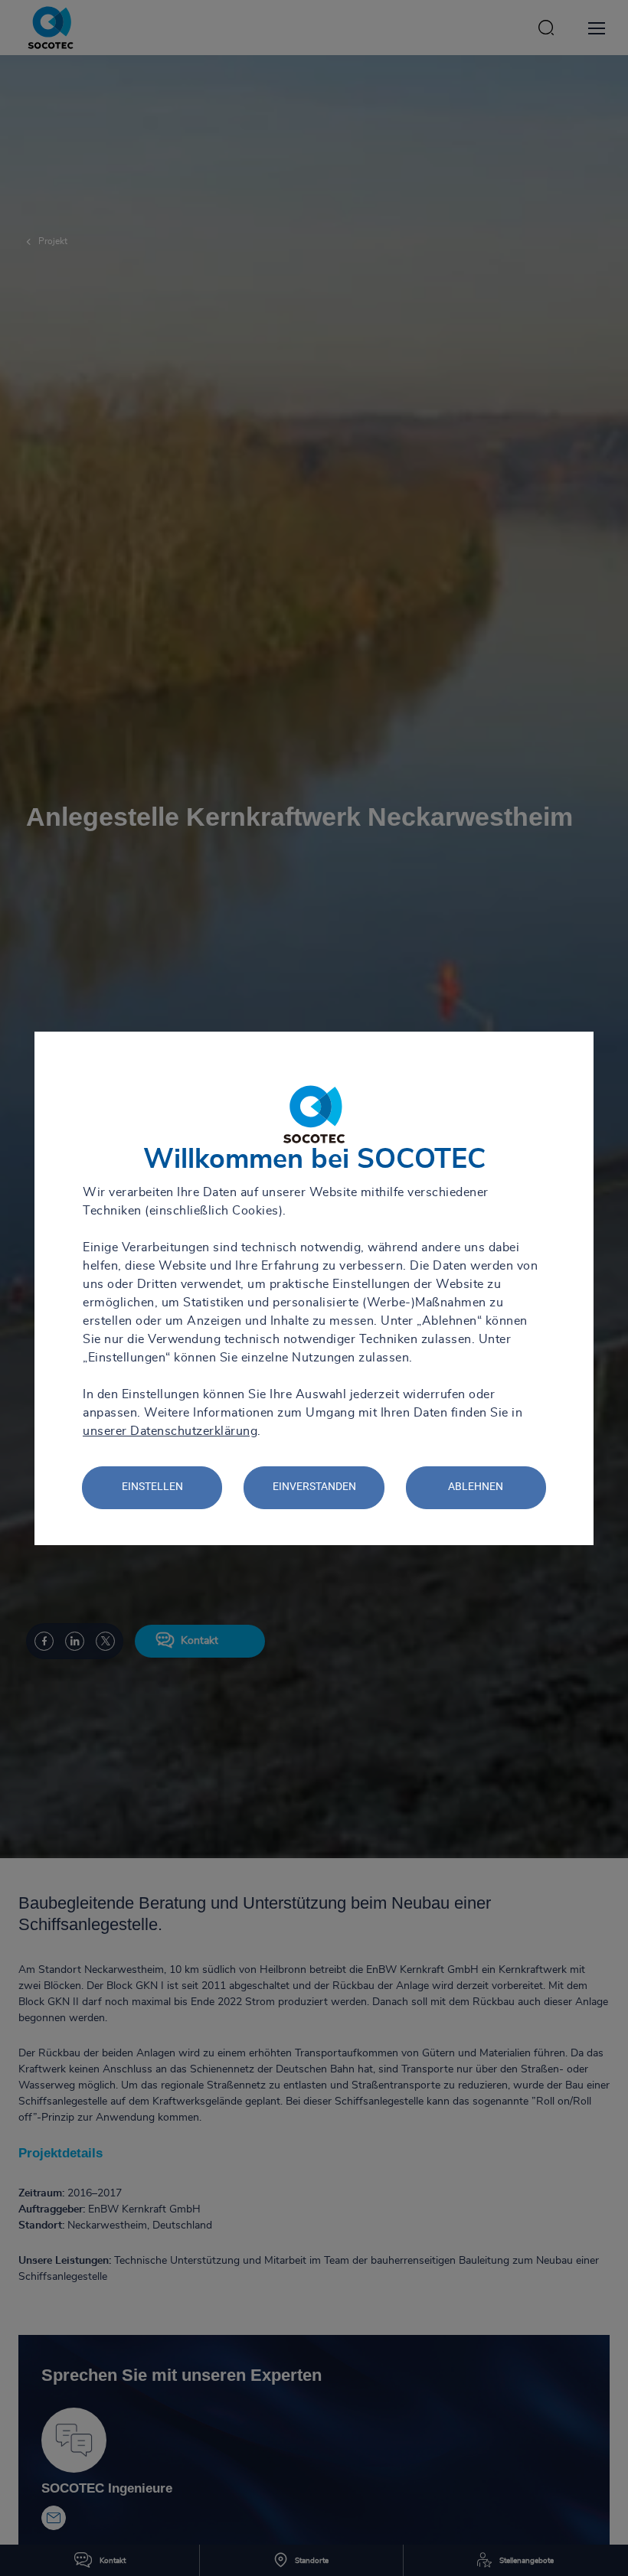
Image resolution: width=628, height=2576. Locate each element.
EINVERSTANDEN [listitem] (314, 1486)
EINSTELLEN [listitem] (152, 1486)
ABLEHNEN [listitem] (476, 1486)
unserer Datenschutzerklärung (170, 1431)
